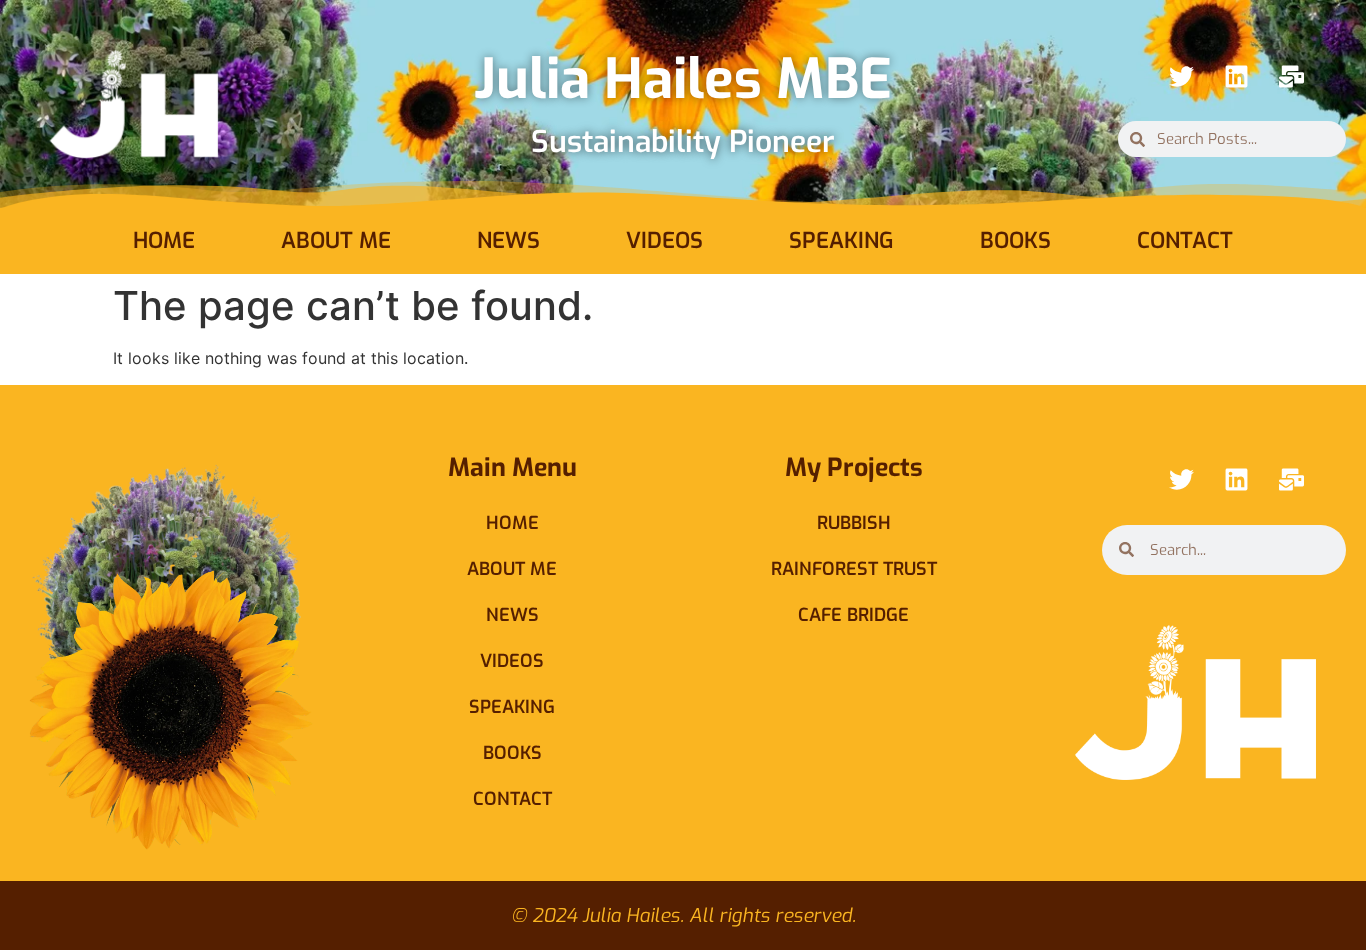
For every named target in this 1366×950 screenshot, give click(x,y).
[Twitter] (1181, 76)
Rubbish (854, 523)
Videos (664, 240)
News (508, 240)
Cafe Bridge (853, 615)
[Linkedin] (1236, 76)
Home (164, 240)
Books (1015, 240)
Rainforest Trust (854, 569)
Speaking (841, 240)
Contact (1185, 240)
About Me (336, 240)
